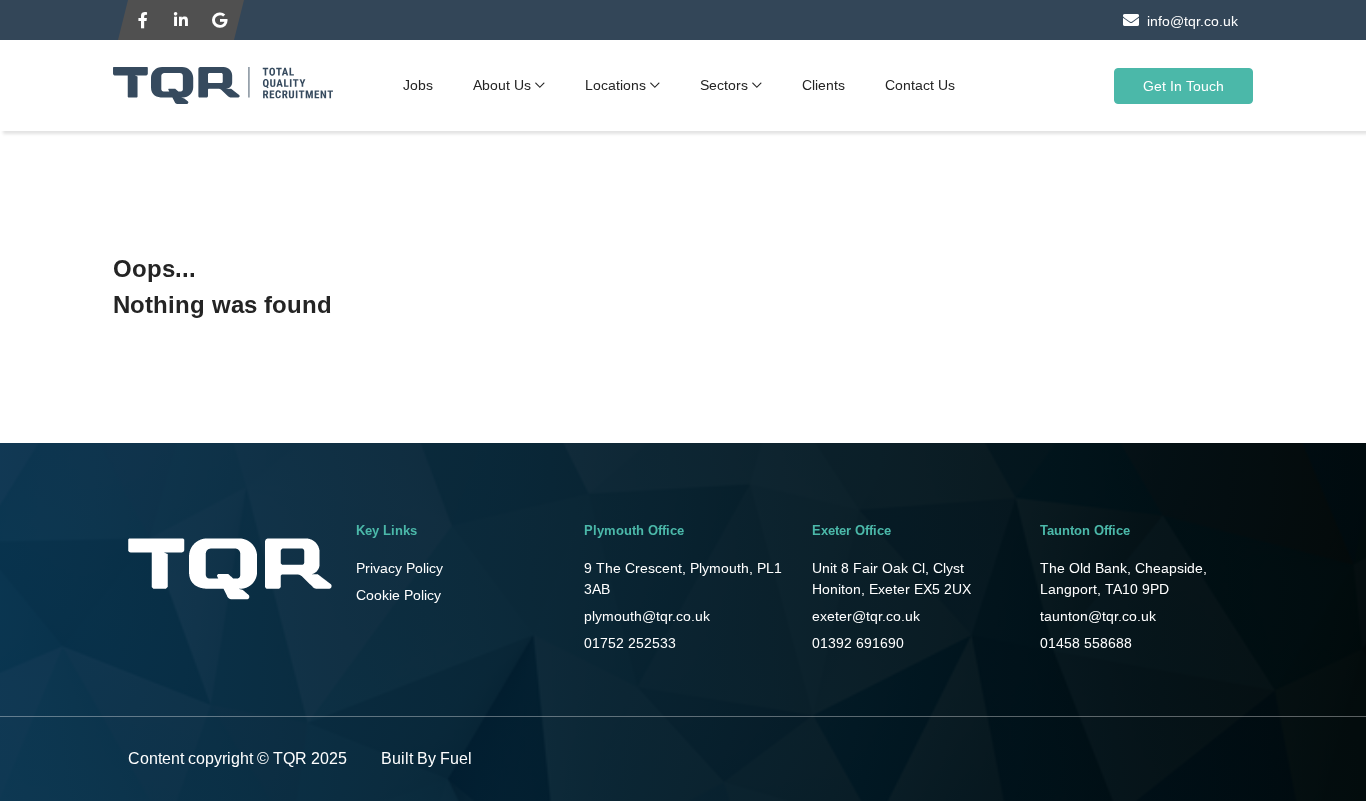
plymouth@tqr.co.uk (647, 616)
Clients (823, 85)
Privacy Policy (399, 568)
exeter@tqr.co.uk (866, 616)
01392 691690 (858, 643)
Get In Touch (1183, 86)
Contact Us (920, 85)
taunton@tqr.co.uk (1098, 616)
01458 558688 (1086, 643)
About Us (502, 85)
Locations (615, 85)
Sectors (724, 85)
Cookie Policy (398, 595)
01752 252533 (630, 643)
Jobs (418, 85)
